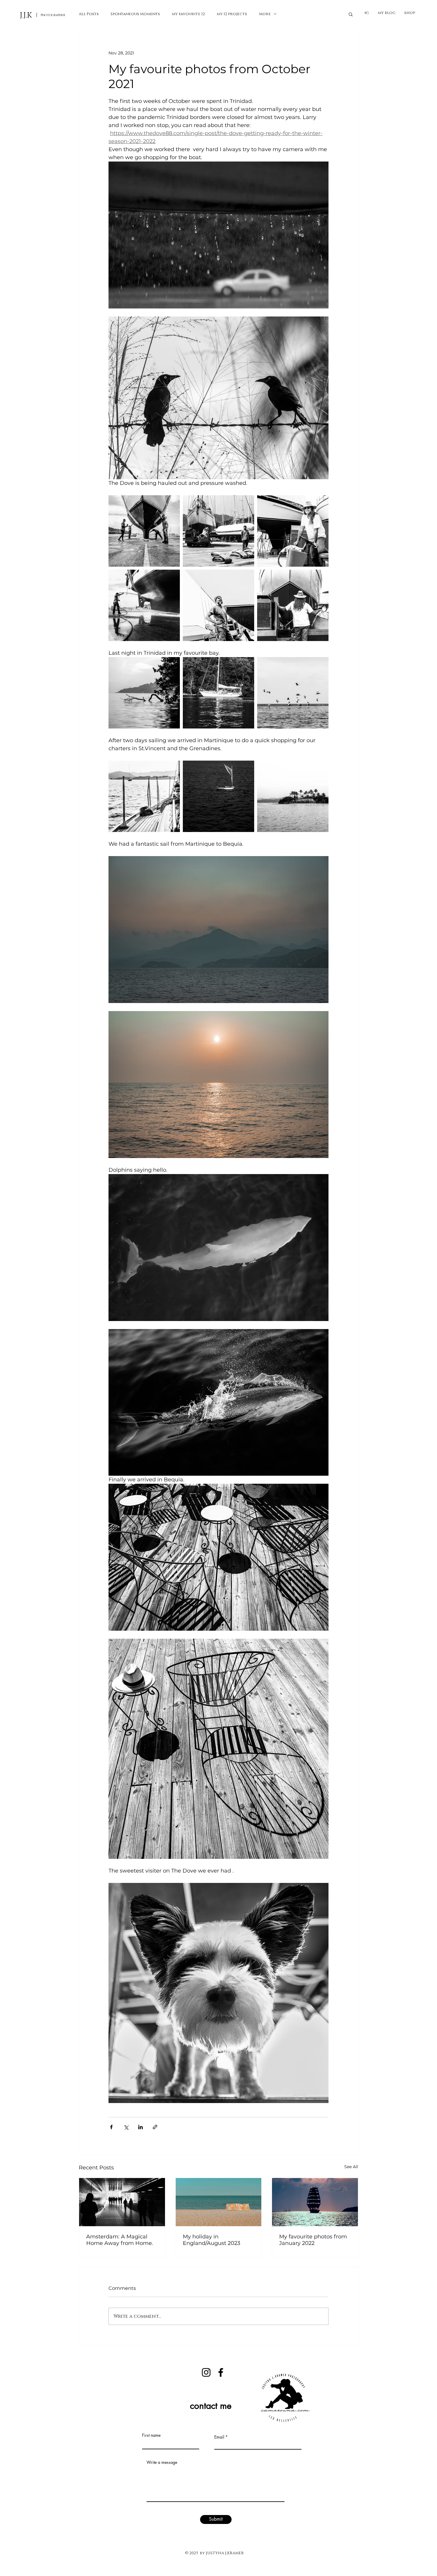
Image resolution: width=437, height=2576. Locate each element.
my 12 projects (232, 14)
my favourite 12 (188, 14)
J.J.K (26, 15)
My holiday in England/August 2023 (212, 2240)
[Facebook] (221, 2372)
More (265, 14)
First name (151, 2435)
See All (351, 2167)
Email (219, 2437)
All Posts (89, 14)
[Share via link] (155, 2127)
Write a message (162, 2462)
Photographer (53, 15)
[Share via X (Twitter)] (126, 2127)
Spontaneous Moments (135, 14)
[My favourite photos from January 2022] (315, 2202)
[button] (351, 14)
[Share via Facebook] (111, 2127)
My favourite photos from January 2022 (313, 2240)
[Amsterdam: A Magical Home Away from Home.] (122, 2202)
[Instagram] (206, 2372)
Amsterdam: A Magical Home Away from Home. (120, 2240)
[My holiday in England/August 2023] (219, 2202)
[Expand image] (144, 531)
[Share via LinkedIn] (140, 2127)
